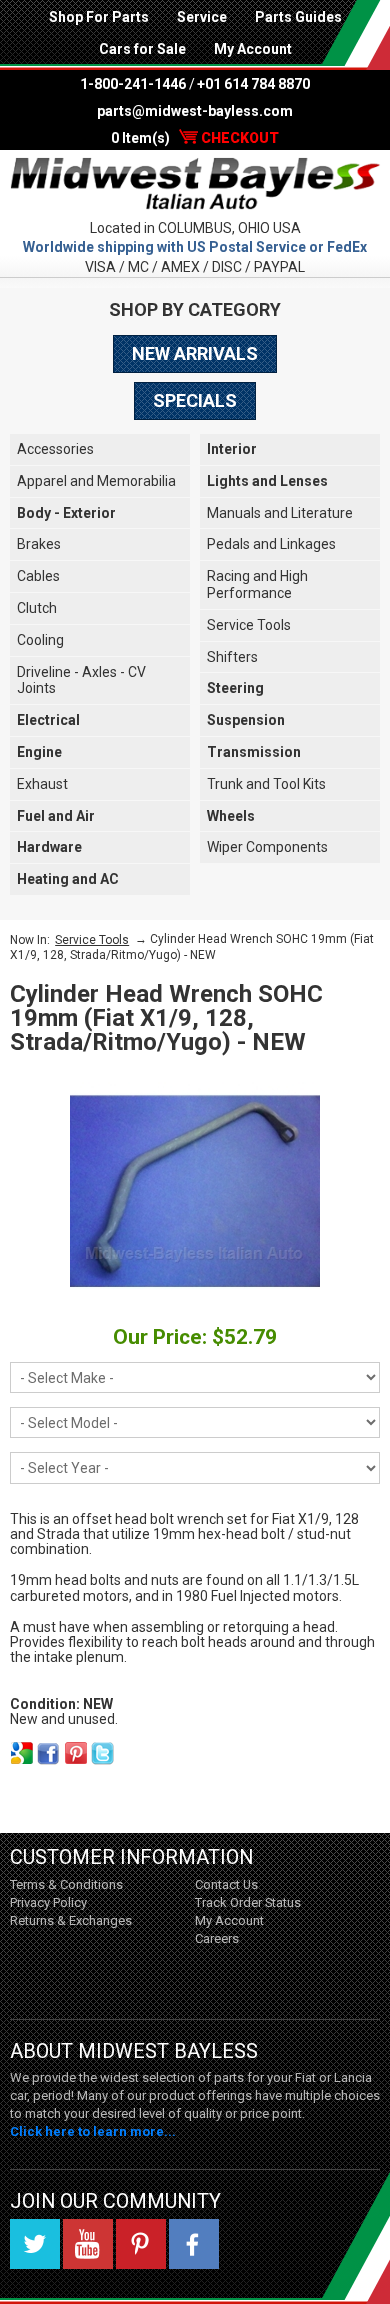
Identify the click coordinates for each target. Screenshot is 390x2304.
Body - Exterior (66, 513)
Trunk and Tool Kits (266, 784)
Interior (232, 449)
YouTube (88, 2244)
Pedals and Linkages (271, 544)
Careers (217, 1938)
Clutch (37, 608)
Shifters (232, 657)
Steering (235, 688)
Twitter (35, 2244)
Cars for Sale (142, 49)
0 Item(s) (195, 138)
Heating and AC (68, 879)
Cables (38, 576)
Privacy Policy (48, 1902)
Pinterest (141, 2244)
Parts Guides (298, 17)
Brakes (39, 544)
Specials (195, 400)
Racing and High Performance (257, 584)
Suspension (246, 720)
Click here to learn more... (93, 2131)
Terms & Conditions (66, 1884)
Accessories (55, 449)
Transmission (254, 752)
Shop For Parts (99, 17)
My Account (253, 49)
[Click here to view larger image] (195, 1191)
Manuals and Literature (280, 513)
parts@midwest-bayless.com (195, 111)
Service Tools (249, 625)
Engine (39, 752)
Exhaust (42, 784)
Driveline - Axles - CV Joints (81, 680)
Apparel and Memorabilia (96, 481)
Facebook (194, 2244)
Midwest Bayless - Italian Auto (195, 184)
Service (202, 17)
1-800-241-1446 (133, 84)
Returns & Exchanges (71, 1920)
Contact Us (226, 1884)
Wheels (231, 816)
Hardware (49, 847)
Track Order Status (248, 1902)
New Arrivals (195, 353)
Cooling (40, 640)
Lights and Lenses (267, 481)
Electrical (48, 720)
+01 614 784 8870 (253, 84)
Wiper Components (267, 847)
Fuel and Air (56, 816)
